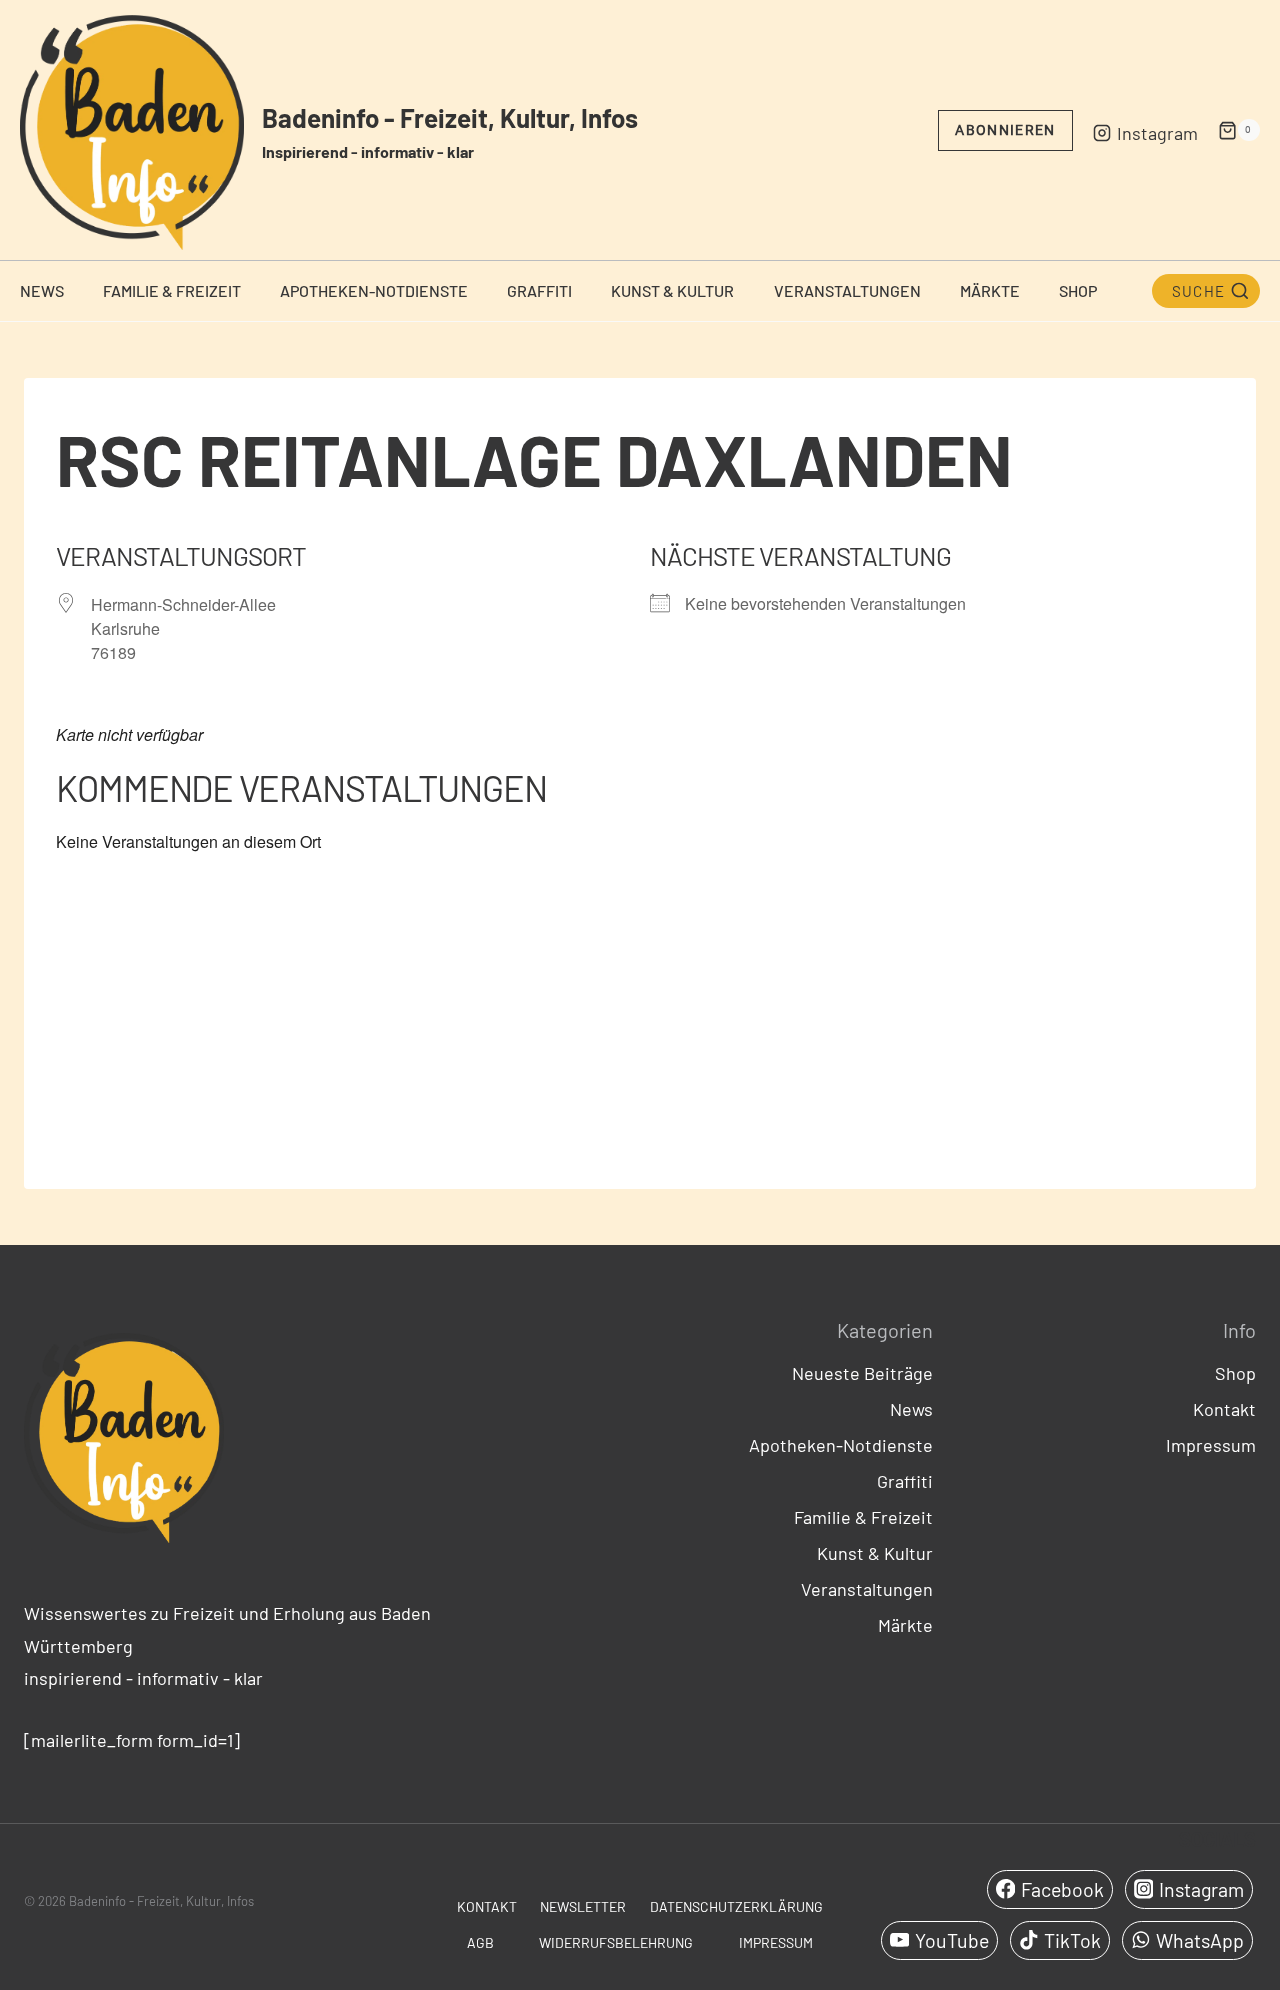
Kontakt (1224, 1409)
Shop (1078, 290)
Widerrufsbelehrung (616, 1942)
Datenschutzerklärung (736, 1906)
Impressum (1211, 1445)
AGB (480, 1942)
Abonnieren (1005, 130)
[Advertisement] (640, 1012)
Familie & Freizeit (172, 290)
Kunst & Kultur (672, 290)
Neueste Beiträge (862, 1373)
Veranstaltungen (847, 290)
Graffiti (539, 290)
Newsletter (583, 1906)
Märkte (990, 290)
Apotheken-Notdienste (374, 290)
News (42, 290)
